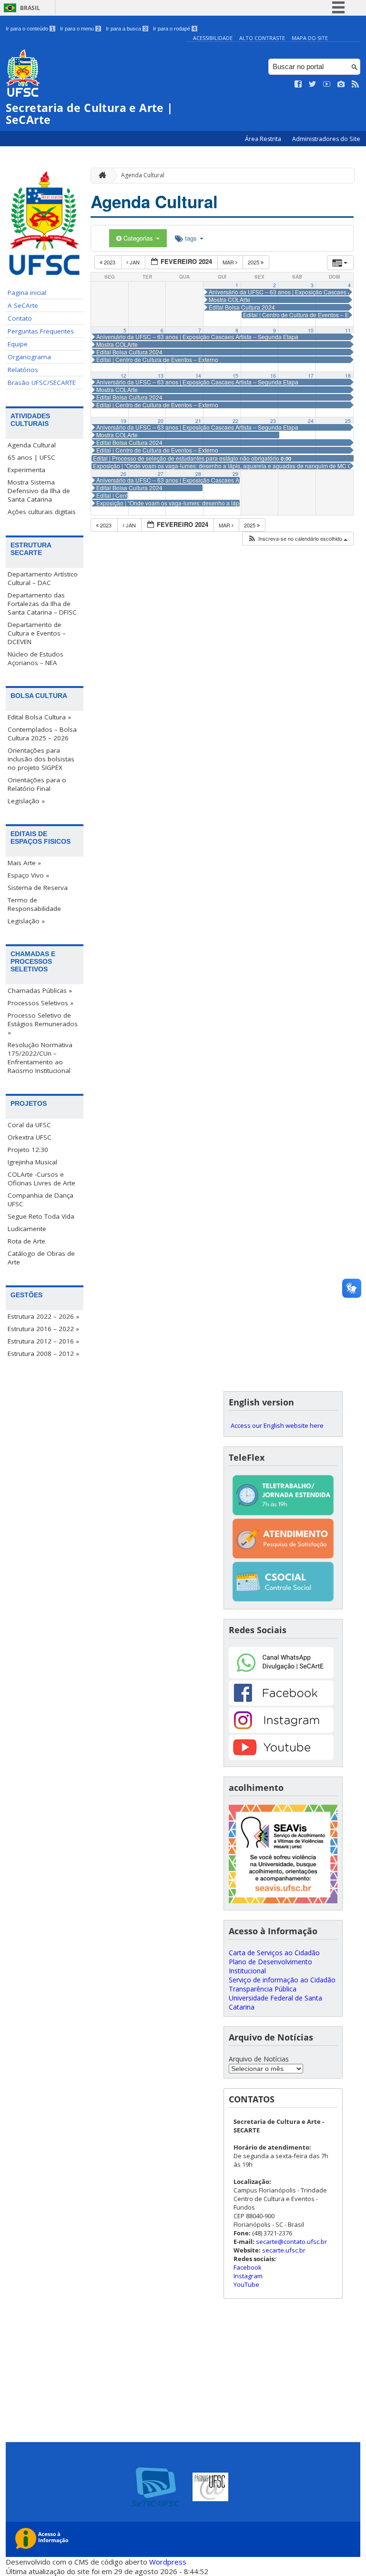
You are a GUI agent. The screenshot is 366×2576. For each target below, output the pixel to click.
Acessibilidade (213, 38)
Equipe (18, 344)
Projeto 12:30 (28, 1150)
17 (311, 376)
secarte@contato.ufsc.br (291, 2242)
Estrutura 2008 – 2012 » (43, 1354)
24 (311, 421)
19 (123, 421)
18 (348, 376)
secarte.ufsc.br (284, 2250)
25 (348, 421)
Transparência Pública (263, 1989)
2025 (254, 262)
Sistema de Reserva (38, 888)
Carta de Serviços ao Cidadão (274, 1953)
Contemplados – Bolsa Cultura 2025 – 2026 (42, 734)
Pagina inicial (27, 293)
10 (311, 330)
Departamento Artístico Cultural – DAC (43, 578)
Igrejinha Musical (32, 1162)
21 (198, 421)
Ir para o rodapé (174, 29)
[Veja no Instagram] (341, 84)
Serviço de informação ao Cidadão (282, 1980)
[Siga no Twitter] (313, 84)
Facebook (248, 2267)
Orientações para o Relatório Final (37, 784)
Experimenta (26, 470)
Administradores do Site (326, 139)
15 (235, 376)
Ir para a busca (126, 29)
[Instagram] (281, 1730)
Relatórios (23, 370)
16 (273, 376)
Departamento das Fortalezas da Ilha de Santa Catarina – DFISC (42, 604)
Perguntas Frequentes (41, 331)
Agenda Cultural (32, 445)
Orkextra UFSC (30, 1137)
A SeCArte (23, 305)
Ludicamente (27, 1229)
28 (198, 474)
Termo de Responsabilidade (34, 904)
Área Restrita (264, 139)
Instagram (248, 2276)
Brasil (30, 8)
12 (123, 376)
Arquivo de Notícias (259, 2059)
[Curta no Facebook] (298, 84)
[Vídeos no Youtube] (327, 84)
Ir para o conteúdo (30, 29)
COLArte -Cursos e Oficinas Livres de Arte (41, 1179)
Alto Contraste (262, 38)
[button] (297, 539)
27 (161, 474)
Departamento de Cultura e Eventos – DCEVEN (37, 633)
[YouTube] (281, 1757)
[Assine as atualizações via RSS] (356, 84)
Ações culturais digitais (42, 512)
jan (135, 262)
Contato (20, 318)
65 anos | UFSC (31, 457)
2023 (110, 262)
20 (161, 421)
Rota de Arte (26, 1241)
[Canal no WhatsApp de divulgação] (281, 1676)
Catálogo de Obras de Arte (41, 1258)
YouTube (246, 2284)
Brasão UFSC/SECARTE (42, 383)
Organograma (29, 357)
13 (161, 376)
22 (235, 421)
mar (229, 262)
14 (198, 376)
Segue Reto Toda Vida (41, 1216)
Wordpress (168, 2562)
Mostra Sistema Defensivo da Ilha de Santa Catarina (39, 491)
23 (273, 421)
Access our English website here (277, 1425)
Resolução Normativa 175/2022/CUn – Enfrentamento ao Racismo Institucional (40, 1058)
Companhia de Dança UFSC (41, 1200)
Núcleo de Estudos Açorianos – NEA (36, 658)
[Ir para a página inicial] (100, 176)
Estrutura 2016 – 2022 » (43, 1329)
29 (235, 474)
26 (123, 474)
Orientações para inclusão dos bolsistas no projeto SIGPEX (41, 759)
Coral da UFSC (29, 1125)
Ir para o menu (80, 29)
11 (348, 330)
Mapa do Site (310, 38)
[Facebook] (281, 1703)
